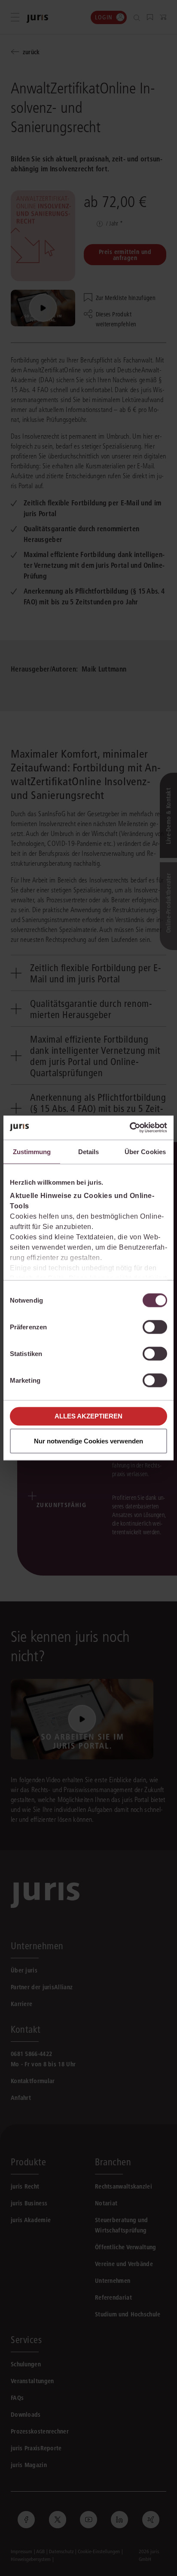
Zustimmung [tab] (32, 1151)
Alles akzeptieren (88, 1416)
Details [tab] (89, 1151)
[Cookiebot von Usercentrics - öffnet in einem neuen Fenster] (130, 1128)
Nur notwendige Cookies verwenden (88, 1441)
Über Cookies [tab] (145, 1151)
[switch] (155, 1327)
